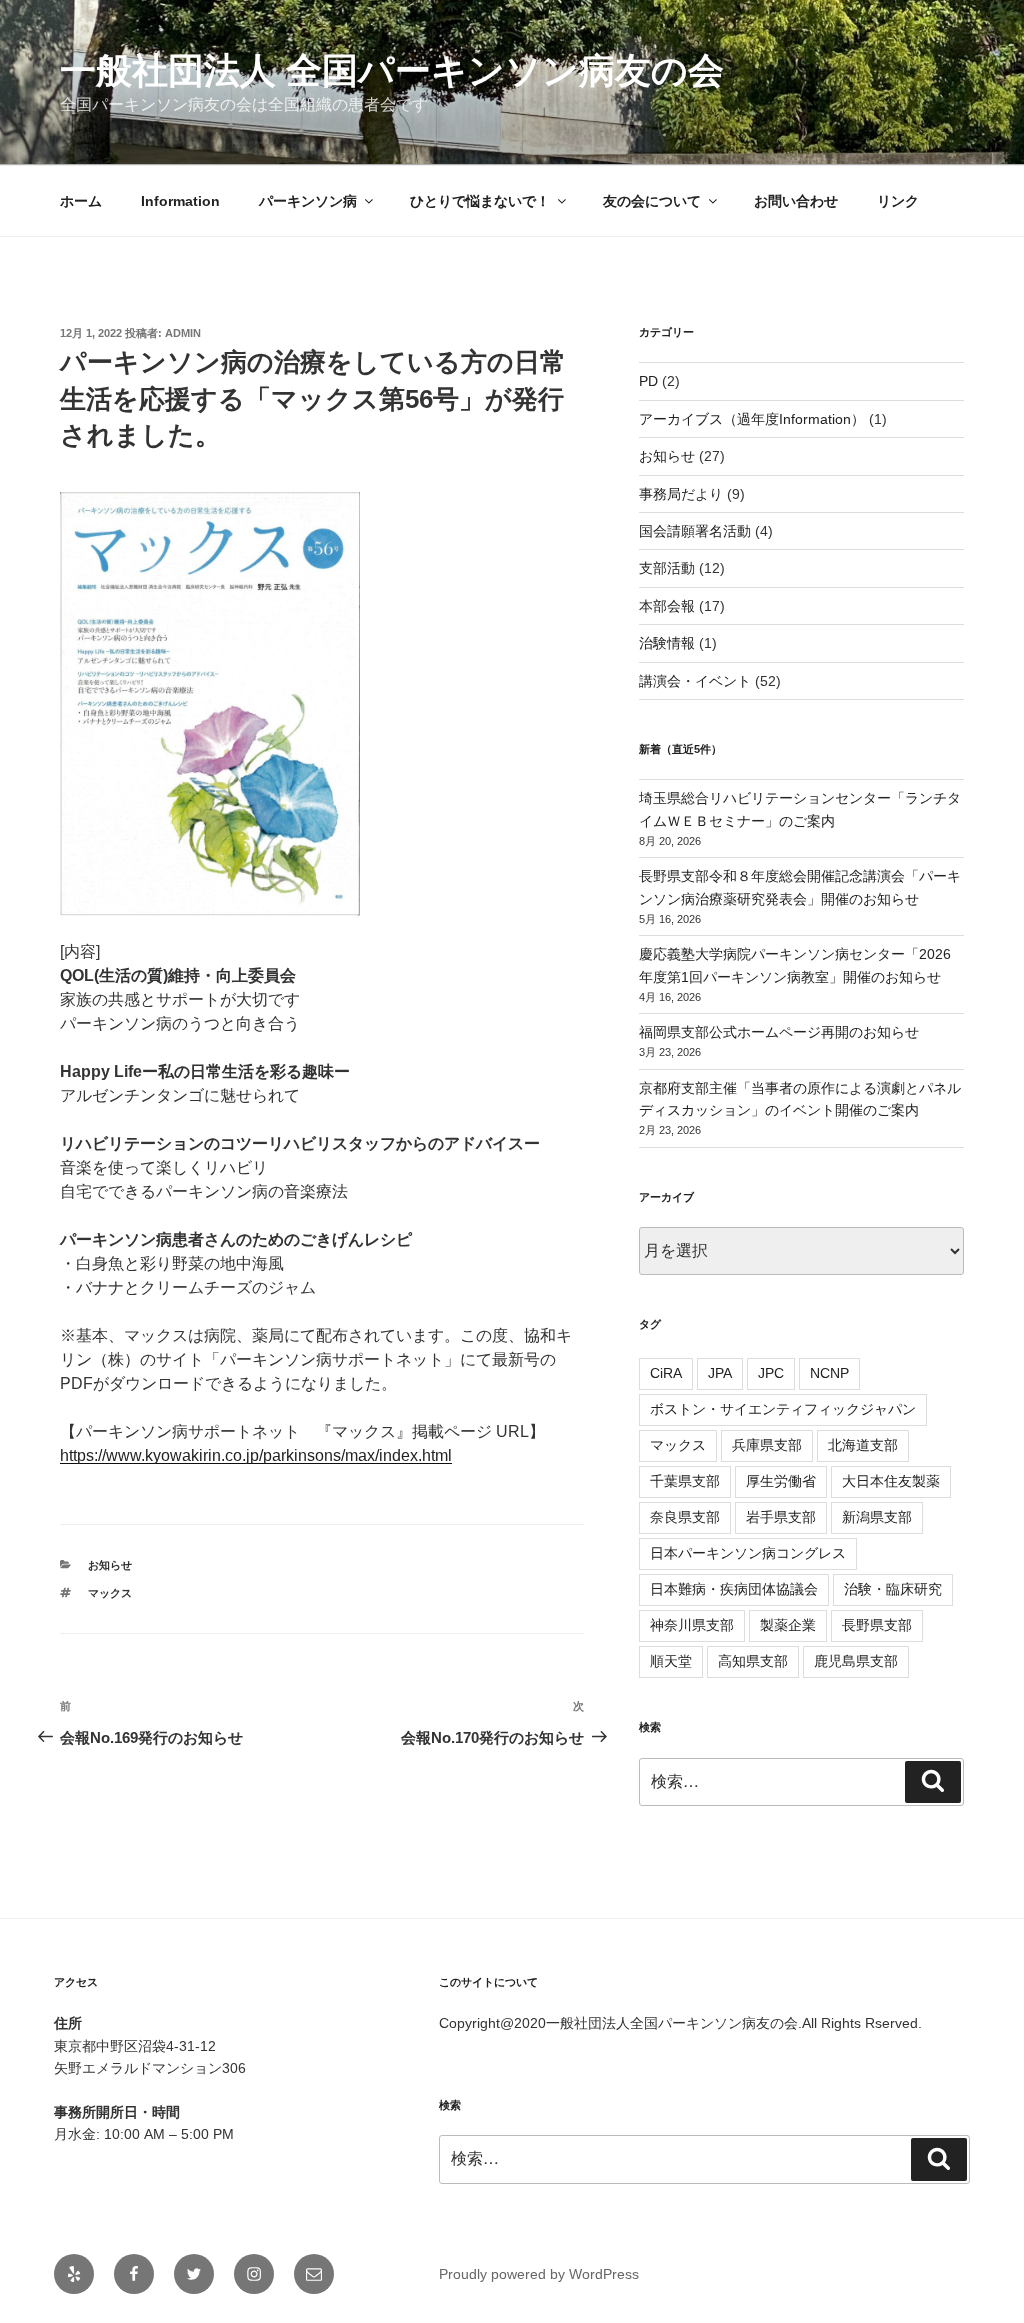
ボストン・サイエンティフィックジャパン (783, 1409)
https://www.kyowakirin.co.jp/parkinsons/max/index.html (256, 1455)
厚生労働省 (781, 1481)
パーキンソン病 (308, 201)
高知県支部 (753, 1661)
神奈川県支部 (692, 1625)
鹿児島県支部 (856, 1661)
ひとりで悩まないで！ (480, 201)
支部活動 (667, 568)
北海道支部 (863, 1445)
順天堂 (671, 1661)
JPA (720, 1373)
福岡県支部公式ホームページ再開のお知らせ (779, 1032)
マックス (110, 1593)
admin (183, 333)
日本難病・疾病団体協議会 (734, 1589)
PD (648, 381)
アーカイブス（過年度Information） (752, 419)
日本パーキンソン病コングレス (748, 1553)
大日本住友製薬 (891, 1481)
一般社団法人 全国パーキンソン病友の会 (392, 70)
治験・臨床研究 (893, 1589)
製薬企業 (788, 1625)
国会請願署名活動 (695, 531)
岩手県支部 (781, 1517)
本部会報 (667, 606)
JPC (771, 1373)
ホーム (81, 201)
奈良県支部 (685, 1517)
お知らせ (110, 1565)
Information (180, 201)
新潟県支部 (877, 1517)
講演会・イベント (695, 681)
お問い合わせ (796, 201)
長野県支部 (877, 1625)
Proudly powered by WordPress (539, 2274)
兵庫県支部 (767, 1445)
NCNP (829, 1373)
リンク (898, 201)
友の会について (652, 201)
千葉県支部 (685, 1481)
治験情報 (667, 643)
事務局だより (681, 494)
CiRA (666, 1373)
